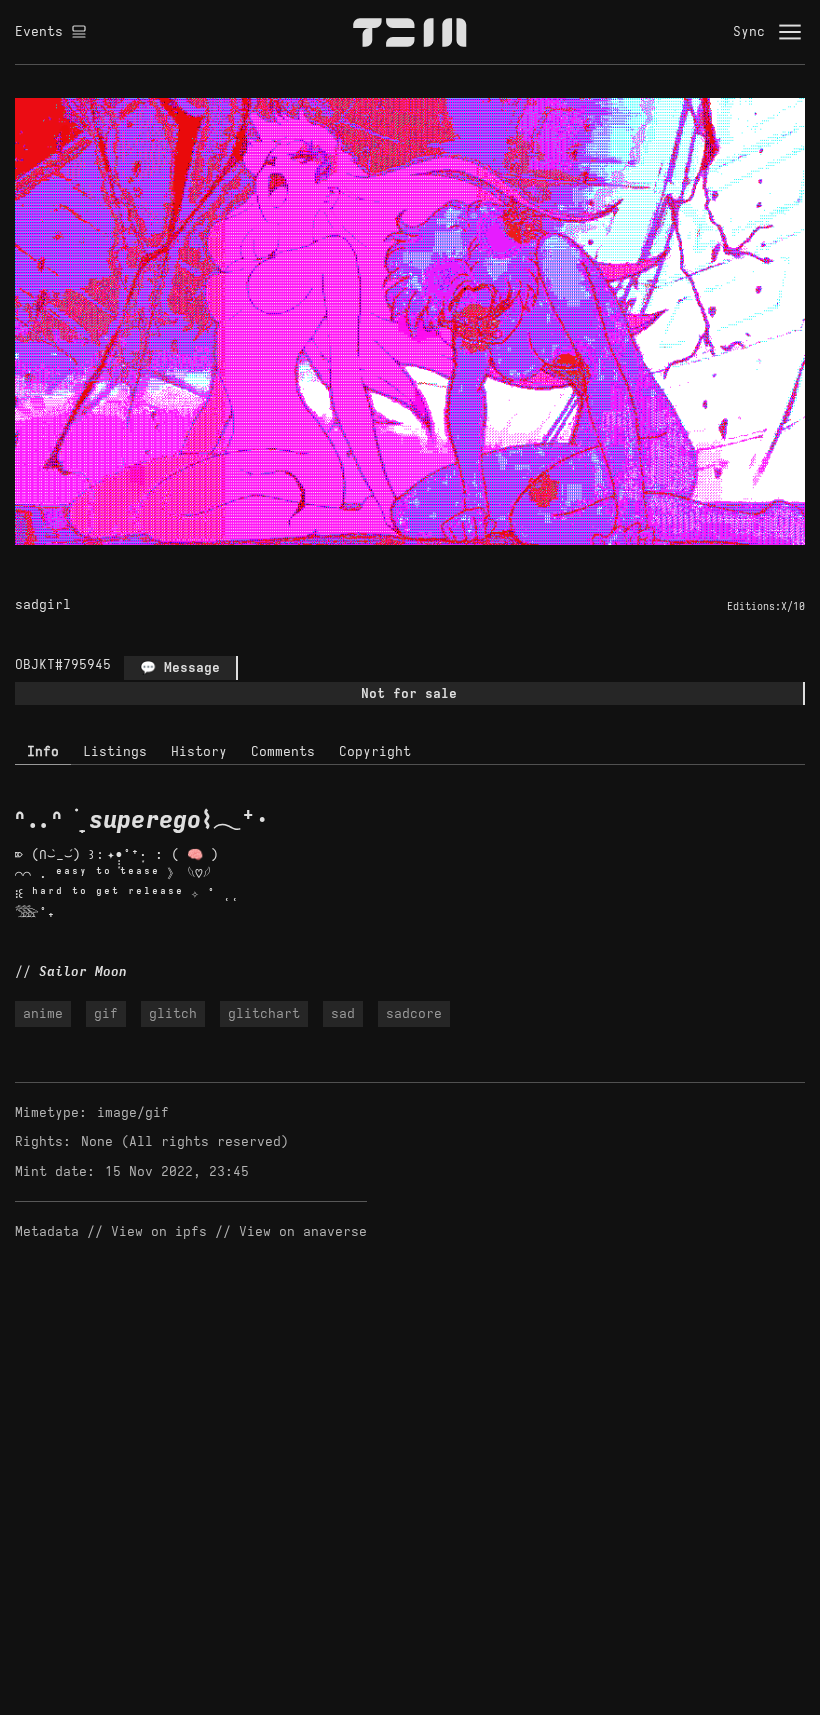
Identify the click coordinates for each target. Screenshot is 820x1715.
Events (39, 31)
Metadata (47, 1231)
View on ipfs (159, 1231)
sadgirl (43, 604)
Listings (115, 751)
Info (43, 751)
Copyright (375, 751)
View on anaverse (303, 1231)
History (199, 751)
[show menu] (790, 32)
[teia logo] (410, 32)
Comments (283, 751)
